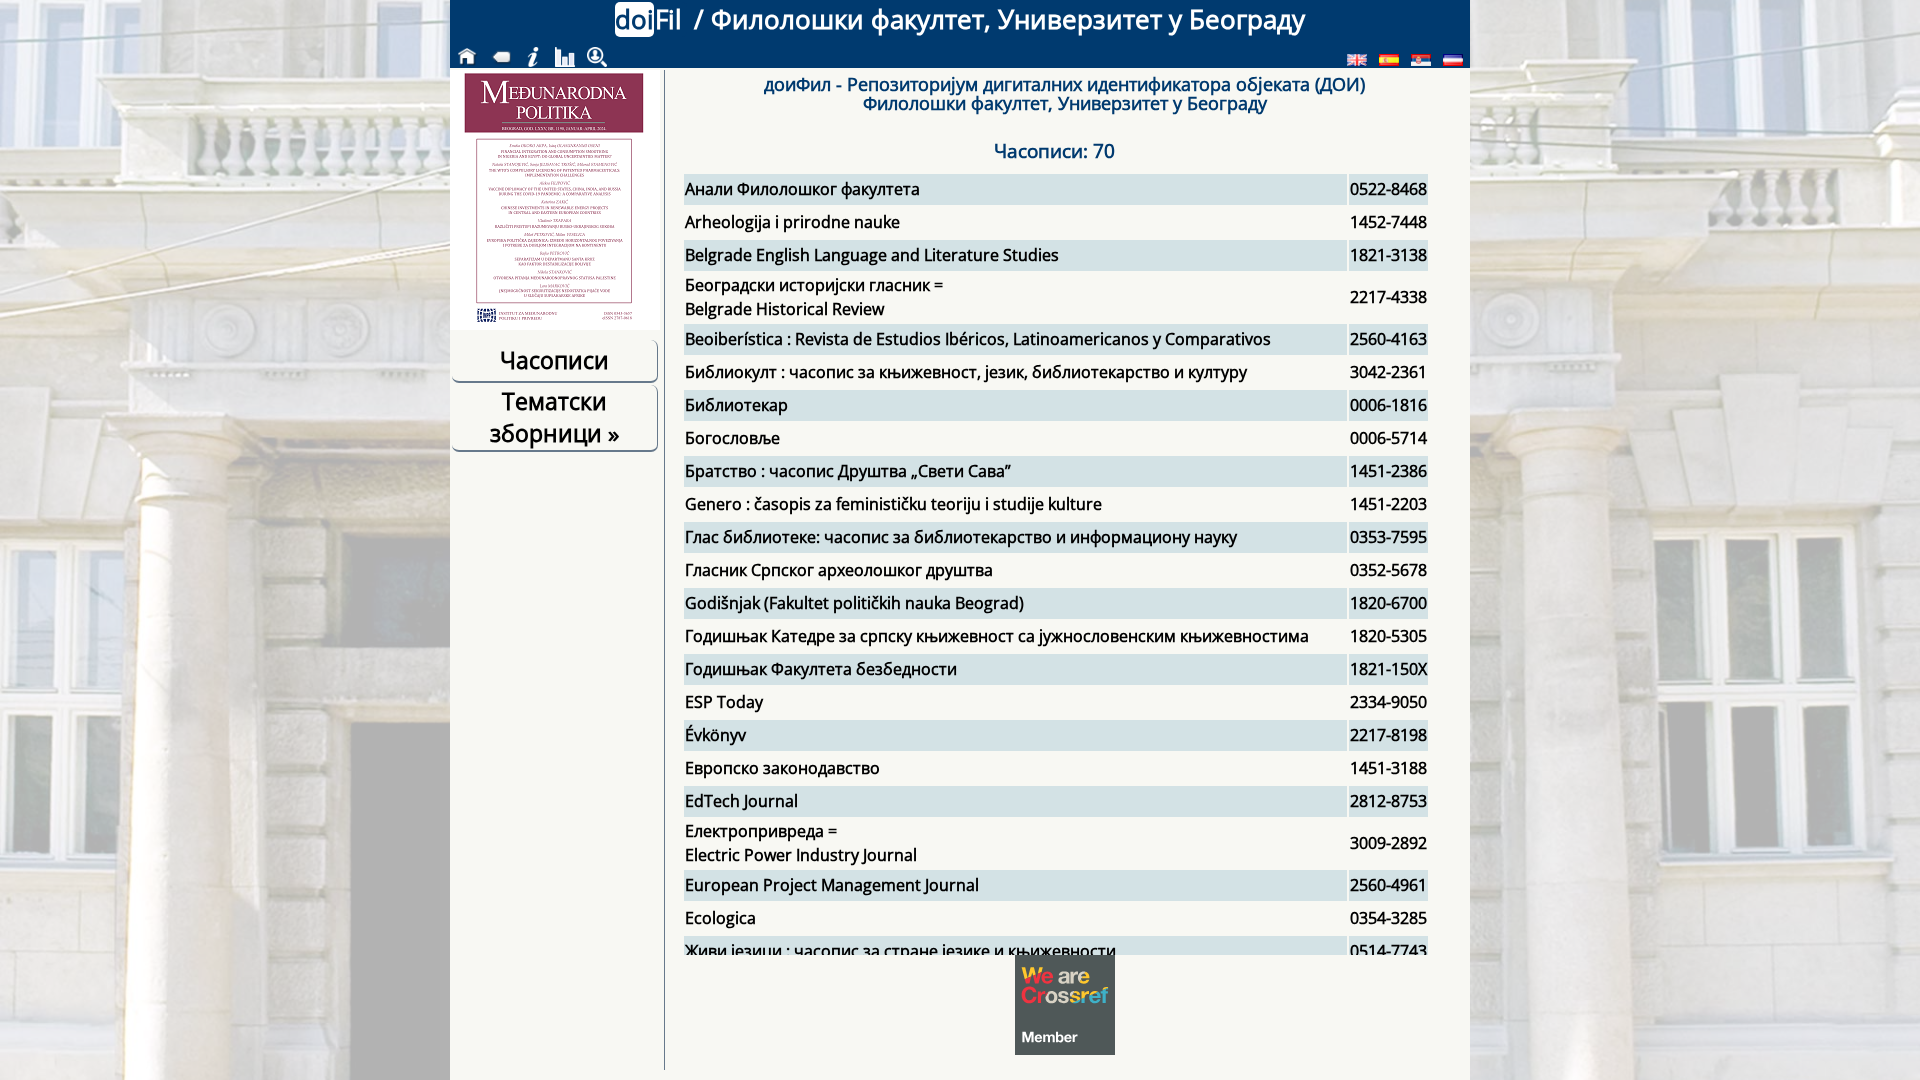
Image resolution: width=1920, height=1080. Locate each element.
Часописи (554, 360)
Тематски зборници (554, 417)
